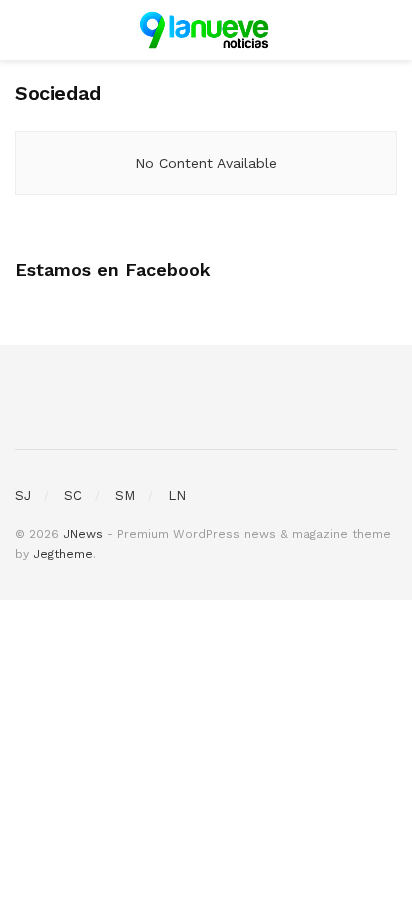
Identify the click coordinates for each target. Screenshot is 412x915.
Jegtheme (63, 554)
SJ (23, 495)
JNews (83, 534)
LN (177, 495)
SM (125, 495)
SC (73, 495)
